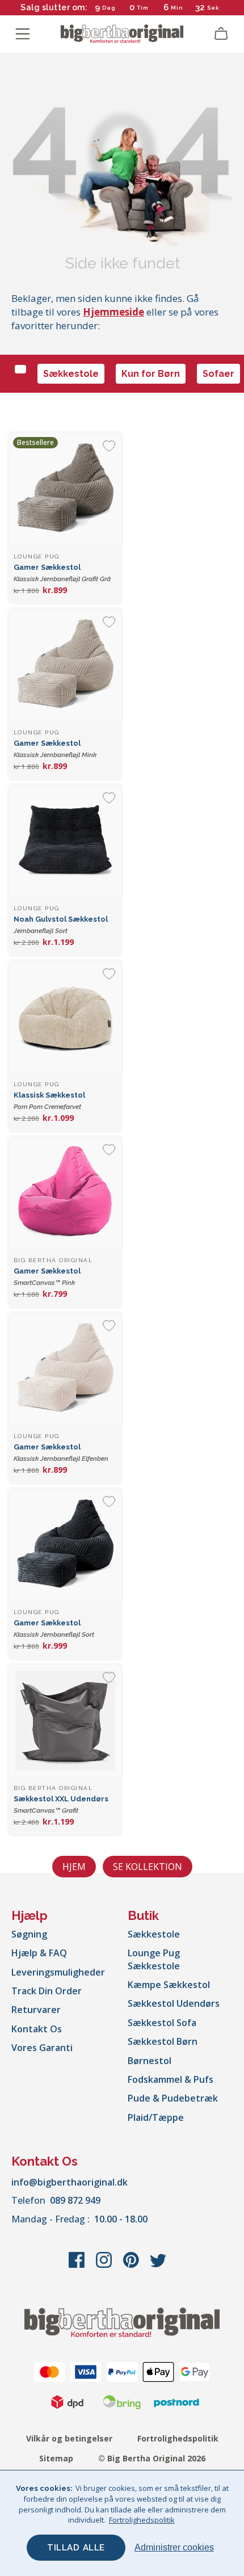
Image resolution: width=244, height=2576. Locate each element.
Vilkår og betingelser (69, 2438)
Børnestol (150, 2061)
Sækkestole (71, 374)
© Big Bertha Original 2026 (152, 2458)
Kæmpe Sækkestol (169, 1985)
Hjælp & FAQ (39, 1953)
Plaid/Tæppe (156, 2117)
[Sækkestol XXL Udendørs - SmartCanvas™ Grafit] (65, 1721)
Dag (109, 8)
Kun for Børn (151, 374)
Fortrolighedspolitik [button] (142, 2520)
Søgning (29, 1934)
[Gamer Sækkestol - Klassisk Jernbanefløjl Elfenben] (65, 1369)
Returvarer (36, 2010)
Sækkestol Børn (163, 2041)
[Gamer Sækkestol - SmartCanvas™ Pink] (65, 1193)
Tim (143, 8)
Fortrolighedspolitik (178, 2438)
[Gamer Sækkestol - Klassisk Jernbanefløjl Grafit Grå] (65, 489)
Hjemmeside (113, 312)
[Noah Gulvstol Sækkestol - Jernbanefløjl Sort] (65, 841)
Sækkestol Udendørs (174, 2003)
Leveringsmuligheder (58, 1972)
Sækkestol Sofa (162, 2023)
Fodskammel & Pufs (171, 2079)
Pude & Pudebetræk (173, 2098)
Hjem (74, 1867)
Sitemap (56, 2458)
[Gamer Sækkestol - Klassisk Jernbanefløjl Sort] (65, 1545)
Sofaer (218, 374)
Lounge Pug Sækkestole (154, 1959)
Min (177, 8)
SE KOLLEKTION (148, 1867)
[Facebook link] (78, 2266)
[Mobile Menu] (23, 34)
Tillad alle (76, 2548)
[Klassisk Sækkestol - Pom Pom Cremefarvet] (65, 1017)
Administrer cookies (174, 2547)
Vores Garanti (42, 2048)
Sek (213, 8)
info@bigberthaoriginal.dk (70, 2182)
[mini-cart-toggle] (221, 34)
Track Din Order (47, 1991)
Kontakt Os (37, 2029)
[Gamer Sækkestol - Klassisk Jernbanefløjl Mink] (65, 665)
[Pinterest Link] (132, 2266)
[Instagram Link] (105, 2266)
